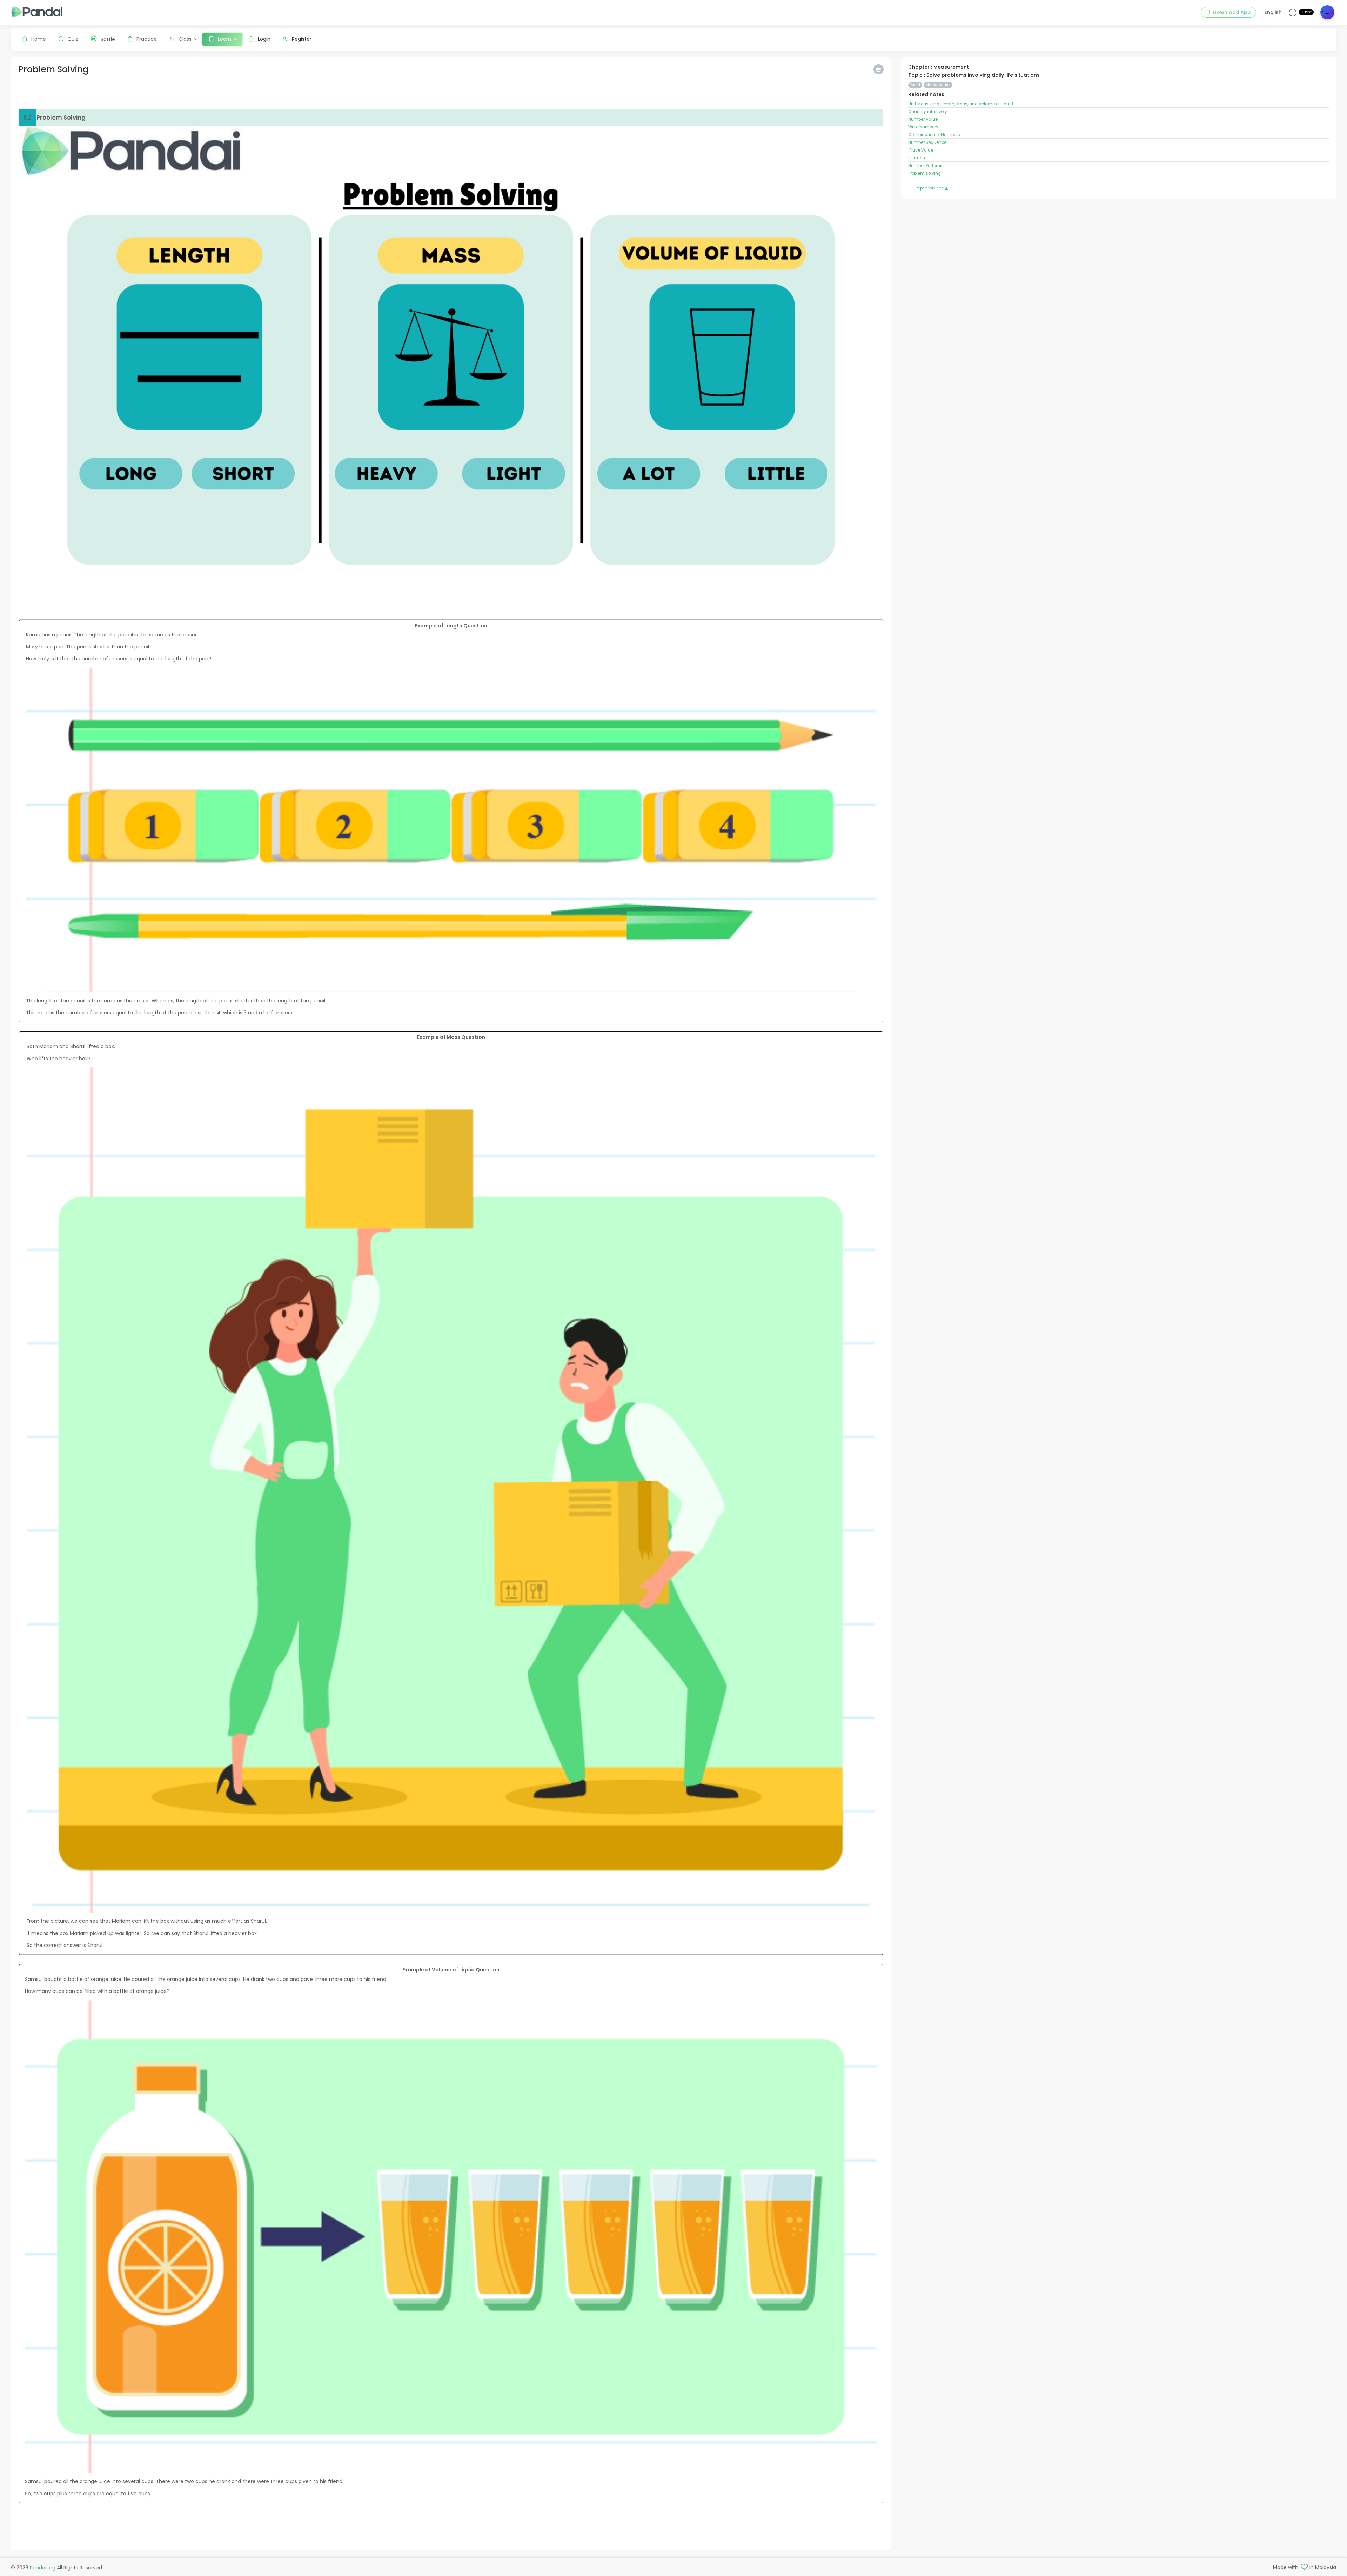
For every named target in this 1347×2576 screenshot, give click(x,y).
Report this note (930, 188)
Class (185, 39)
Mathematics (938, 85)
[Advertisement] (229, 93)
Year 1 (915, 85)
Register (302, 39)
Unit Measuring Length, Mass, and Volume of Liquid (961, 104)
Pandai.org (43, 2568)
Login (264, 39)
